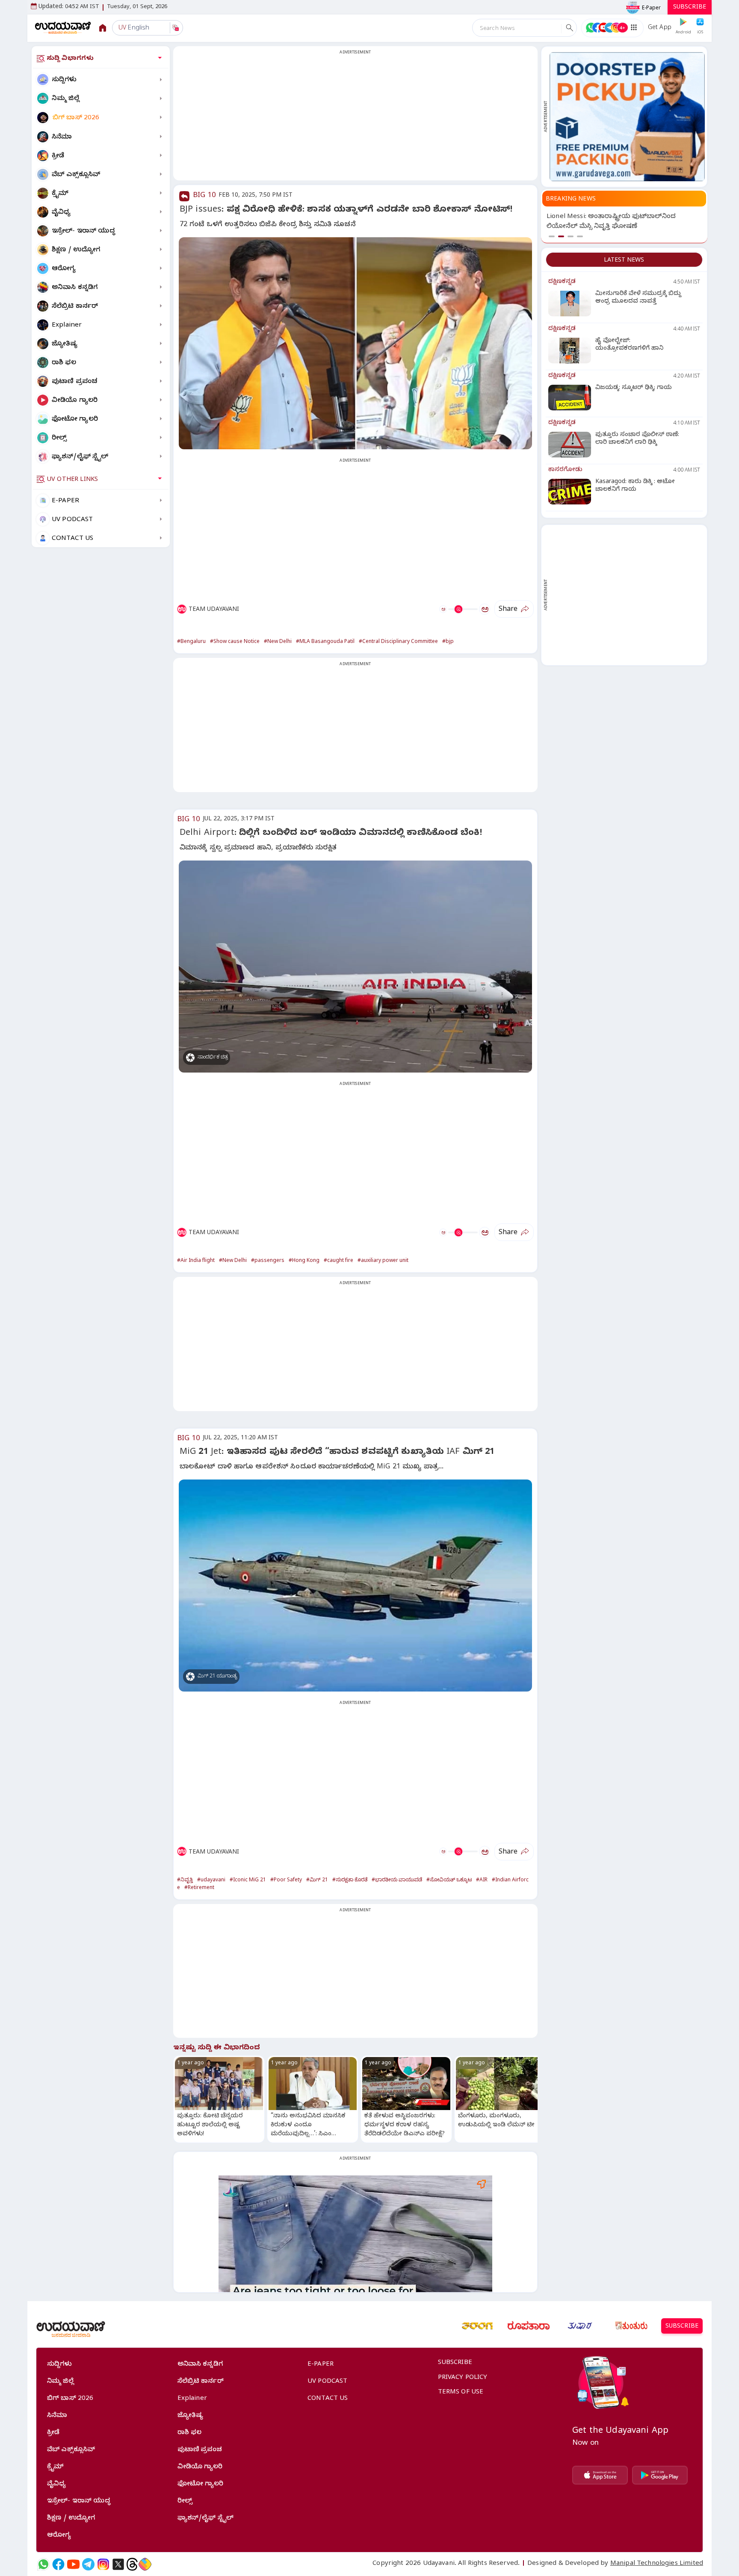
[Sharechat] (145, 2564)
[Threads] (132, 2564)
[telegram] (88, 2564)
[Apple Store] (600, 2475)
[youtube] (73, 2564)
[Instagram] (103, 2564)
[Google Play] (660, 2475)
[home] (63, 28)
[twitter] (118, 2564)
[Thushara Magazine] (580, 2326)
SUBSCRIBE (690, 8)
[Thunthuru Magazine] (631, 2326)
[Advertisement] (355, 118)
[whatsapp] (43, 2564)
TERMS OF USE (461, 2393)
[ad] (627, 117)
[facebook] (58, 2564)
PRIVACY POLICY (463, 2378)
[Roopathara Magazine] (529, 2326)
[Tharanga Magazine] (477, 2326)
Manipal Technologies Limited (657, 2564)
